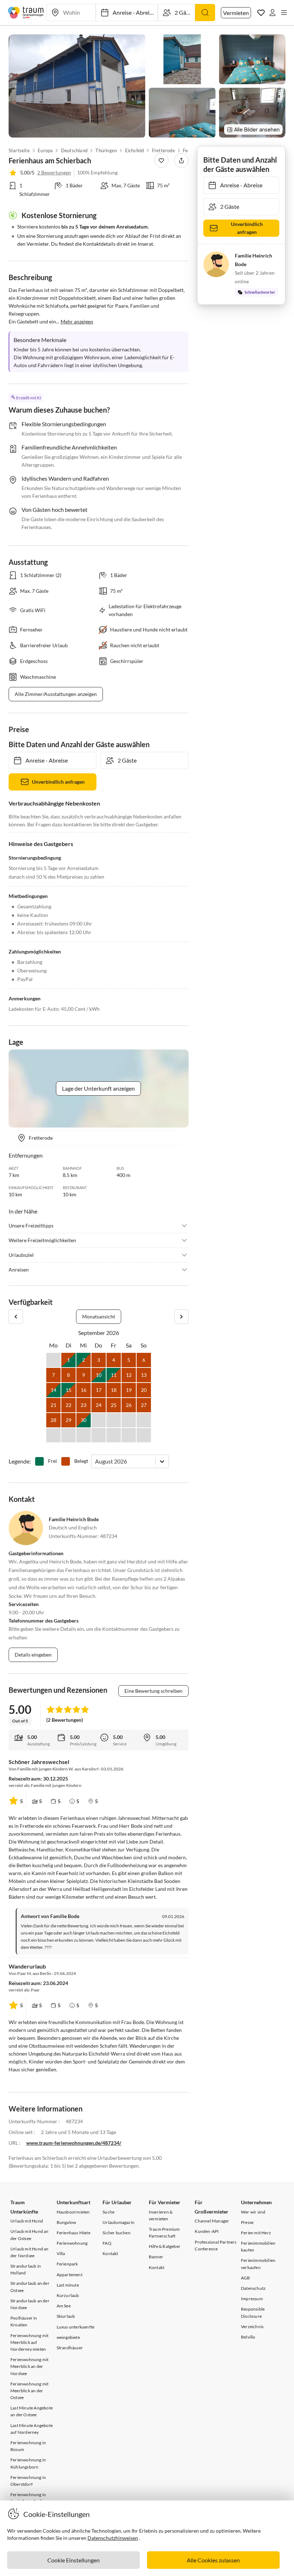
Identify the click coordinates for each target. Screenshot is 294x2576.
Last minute (68, 2285)
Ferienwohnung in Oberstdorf (28, 2481)
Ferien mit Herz (256, 2233)
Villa (61, 2253)
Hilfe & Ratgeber (165, 2246)
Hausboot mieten (73, 2212)
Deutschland (74, 150)
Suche (108, 2212)
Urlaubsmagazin (118, 2222)
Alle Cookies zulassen (213, 2560)
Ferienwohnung (72, 2243)
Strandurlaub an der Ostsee (30, 2287)
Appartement (70, 2275)
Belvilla (248, 2337)
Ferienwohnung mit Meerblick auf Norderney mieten (29, 2342)
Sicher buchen (117, 2233)
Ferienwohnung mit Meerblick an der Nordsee (29, 2366)
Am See (64, 2306)
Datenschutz (253, 2288)
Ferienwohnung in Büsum (28, 2446)
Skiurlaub (66, 2316)
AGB (246, 2278)
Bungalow (67, 2222)
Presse (247, 2222)
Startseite (19, 150)
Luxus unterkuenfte (76, 2327)
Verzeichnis (252, 2327)
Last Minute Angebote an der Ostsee (32, 2411)
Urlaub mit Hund (27, 2221)
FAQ (107, 2243)
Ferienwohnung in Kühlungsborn (28, 2463)
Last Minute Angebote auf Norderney (32, 2429)
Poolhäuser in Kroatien (24, 2321)
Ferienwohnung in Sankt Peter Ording (29, 2498)
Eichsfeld (135, 150)
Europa (45, 150)
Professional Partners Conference (215, 2245)
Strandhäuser (70, 2348)
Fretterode (163, 150)
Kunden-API (207, 2231)
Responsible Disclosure (253, 2312)
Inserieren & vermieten (161, 2215)
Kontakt (110, 2253)
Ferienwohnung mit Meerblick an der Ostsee (29, 2391)
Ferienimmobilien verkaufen (258, 2264)
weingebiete (68, 2337)
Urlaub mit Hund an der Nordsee (30, 2252)
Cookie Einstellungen (73, 2560)
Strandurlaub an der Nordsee (30, 2304)
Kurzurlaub (68, 2295)
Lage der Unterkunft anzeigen (98, 1088)
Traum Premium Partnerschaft (164, 2233)
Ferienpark (67, 2264)
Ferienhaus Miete (73, 2233)
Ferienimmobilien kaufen (258, 2246)
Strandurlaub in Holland (26, 2269)
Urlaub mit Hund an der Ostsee (30, 2235)
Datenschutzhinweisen (113, 2538)
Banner (156, 2257)
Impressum (252, 2299)
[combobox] (96, 1461)
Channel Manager (212, 2221)
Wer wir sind (253, 2212)
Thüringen (106, 150)
